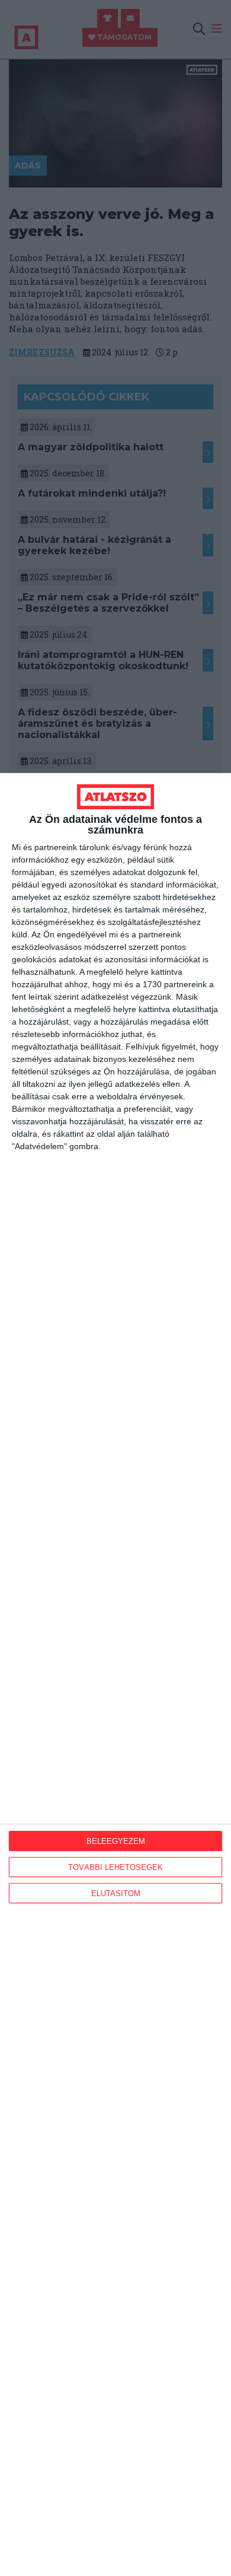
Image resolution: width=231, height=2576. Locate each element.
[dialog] (115, 1675)
